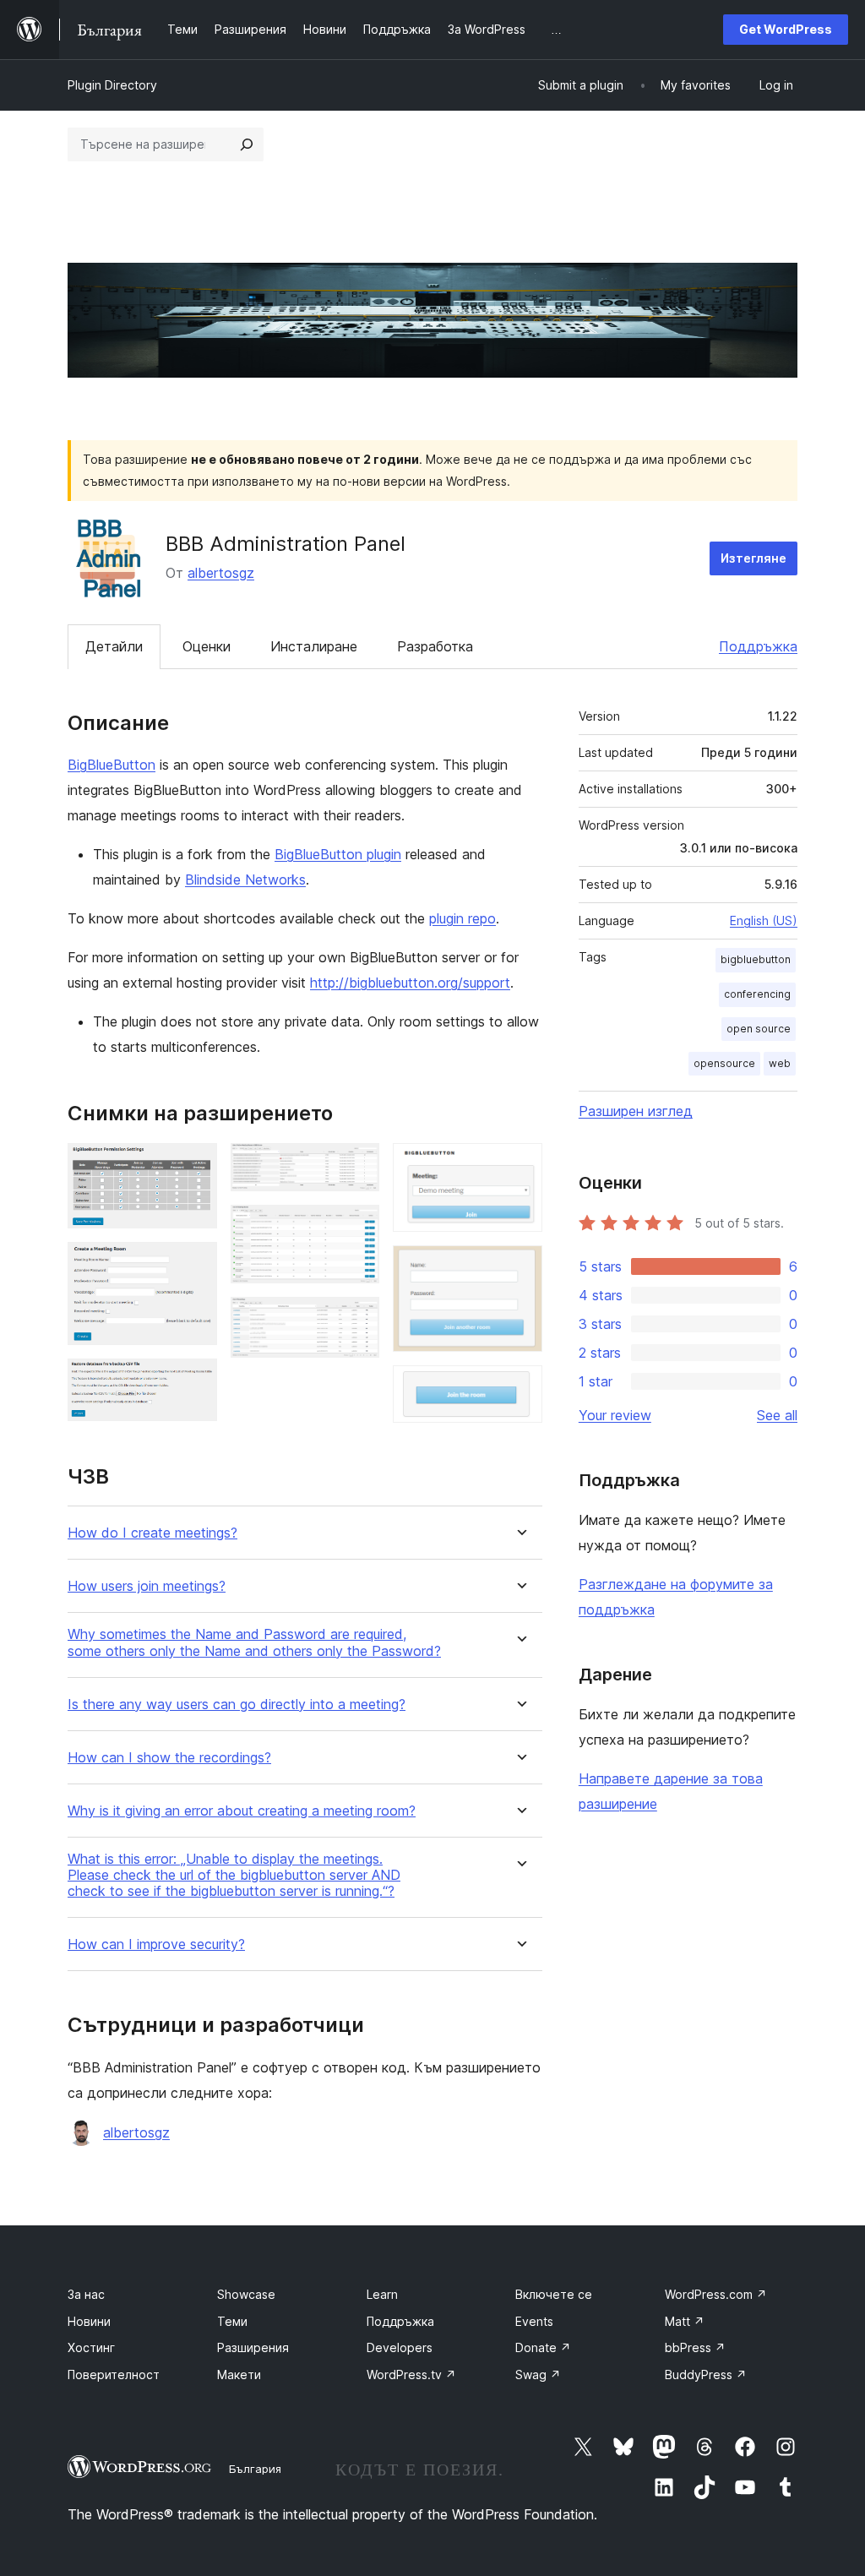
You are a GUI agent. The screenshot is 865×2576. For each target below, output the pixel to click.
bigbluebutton (756, 959)
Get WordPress (786, 29)
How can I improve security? (156, 1944)
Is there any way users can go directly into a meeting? (237, 1705)
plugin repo (462, 918)
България (255, 2469)
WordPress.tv (411, 2374)
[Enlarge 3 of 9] (194, 1381)
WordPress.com (716, 2294)
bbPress (695, 2347)
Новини (89, 2321)
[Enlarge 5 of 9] (356, 1228)
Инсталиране (314, 646)
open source (759, 1029)
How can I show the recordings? (169, 1758)
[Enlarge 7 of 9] (520, 1166)
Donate (543, 2347)
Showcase (246, 2294)
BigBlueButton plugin (338, 854)
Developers (400, 2347)
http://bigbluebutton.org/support (410, 983)
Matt (685, 2321)
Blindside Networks (245, 880)
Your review (615, 1415)
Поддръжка (758, 646)
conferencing (757, 994)
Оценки (207, 646)
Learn (382, 2294)
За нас (86, 2294)
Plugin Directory (112, 85)
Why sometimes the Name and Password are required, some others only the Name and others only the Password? (254, 1642)
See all (777, 1415)
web (780, 1063)
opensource (724, 1063)
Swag (538, 2374)
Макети (239, 2374)
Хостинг (91, 2347)
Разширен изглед (636, 1111)
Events (534, 2321)
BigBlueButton (112, 765)
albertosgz (221, 573)
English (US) (764, 920)
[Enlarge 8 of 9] (520, 1268)
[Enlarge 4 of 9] (356, 1166)
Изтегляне (753, 558)
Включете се (554, 2294)
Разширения (253, 2347)
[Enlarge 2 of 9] (194, 1265)
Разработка (435, 646)
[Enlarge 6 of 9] (356, 1320)
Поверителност (114, 2374)
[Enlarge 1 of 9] (194, 1166)
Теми (232, 2321)
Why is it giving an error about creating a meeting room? (242, 1811)
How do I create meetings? (152, 1533)
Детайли (114, 646)
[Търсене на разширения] (247, 144)
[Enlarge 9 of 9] (520, 1388)
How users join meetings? (147, 1586)
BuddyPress (706, 2374)
